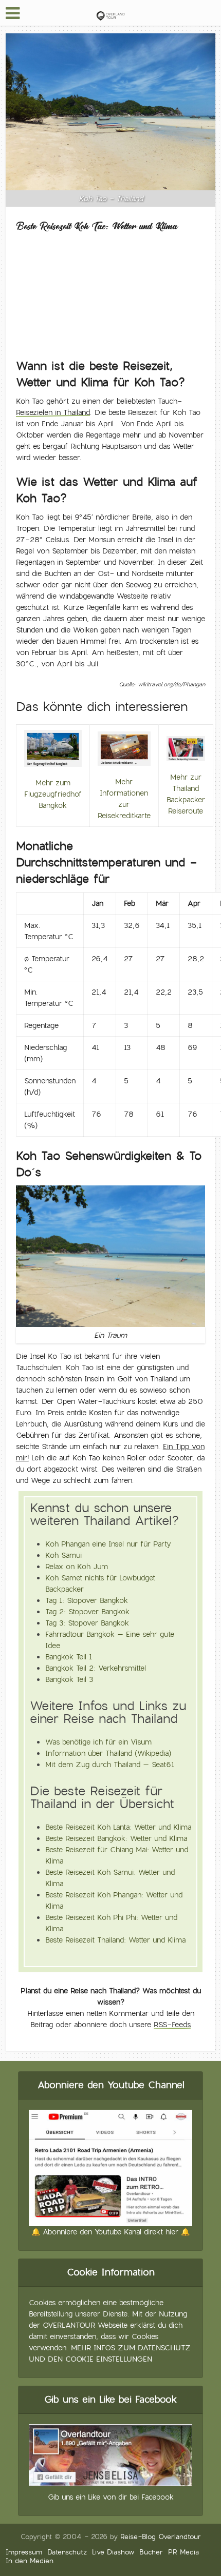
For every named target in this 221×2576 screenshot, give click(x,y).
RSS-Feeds (172, 2025)
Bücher (151, 2552)
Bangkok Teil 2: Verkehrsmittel (96, 1668)
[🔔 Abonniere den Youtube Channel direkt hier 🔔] (110, 2166)
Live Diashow (113, 2552)
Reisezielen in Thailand (53, 412)
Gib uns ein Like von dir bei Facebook (111, 2497)
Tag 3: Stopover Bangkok (87, 1623)
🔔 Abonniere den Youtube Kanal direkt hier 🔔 (110, 2232)
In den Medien (30, 2561)
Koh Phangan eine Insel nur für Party (108, 1544)
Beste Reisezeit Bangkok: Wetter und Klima (116, 1838)
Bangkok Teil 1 (69, 1657)
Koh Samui (63, 1555)
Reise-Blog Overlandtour (161, 2537)
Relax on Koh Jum (77, 1567)
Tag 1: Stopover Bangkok (87, 1600)
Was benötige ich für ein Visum (98, 1742)
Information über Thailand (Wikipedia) (108, 1753)
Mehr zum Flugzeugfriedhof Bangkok (53, 794)
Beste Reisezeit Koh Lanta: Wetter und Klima (118, 1827)
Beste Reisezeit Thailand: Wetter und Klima (115, 1940)
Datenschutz (67, 2552)
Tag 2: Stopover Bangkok (87, 1612)
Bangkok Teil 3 (69, 1679)
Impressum (24, 2552)
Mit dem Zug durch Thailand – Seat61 (110, 1765)
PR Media (183, 2552)
